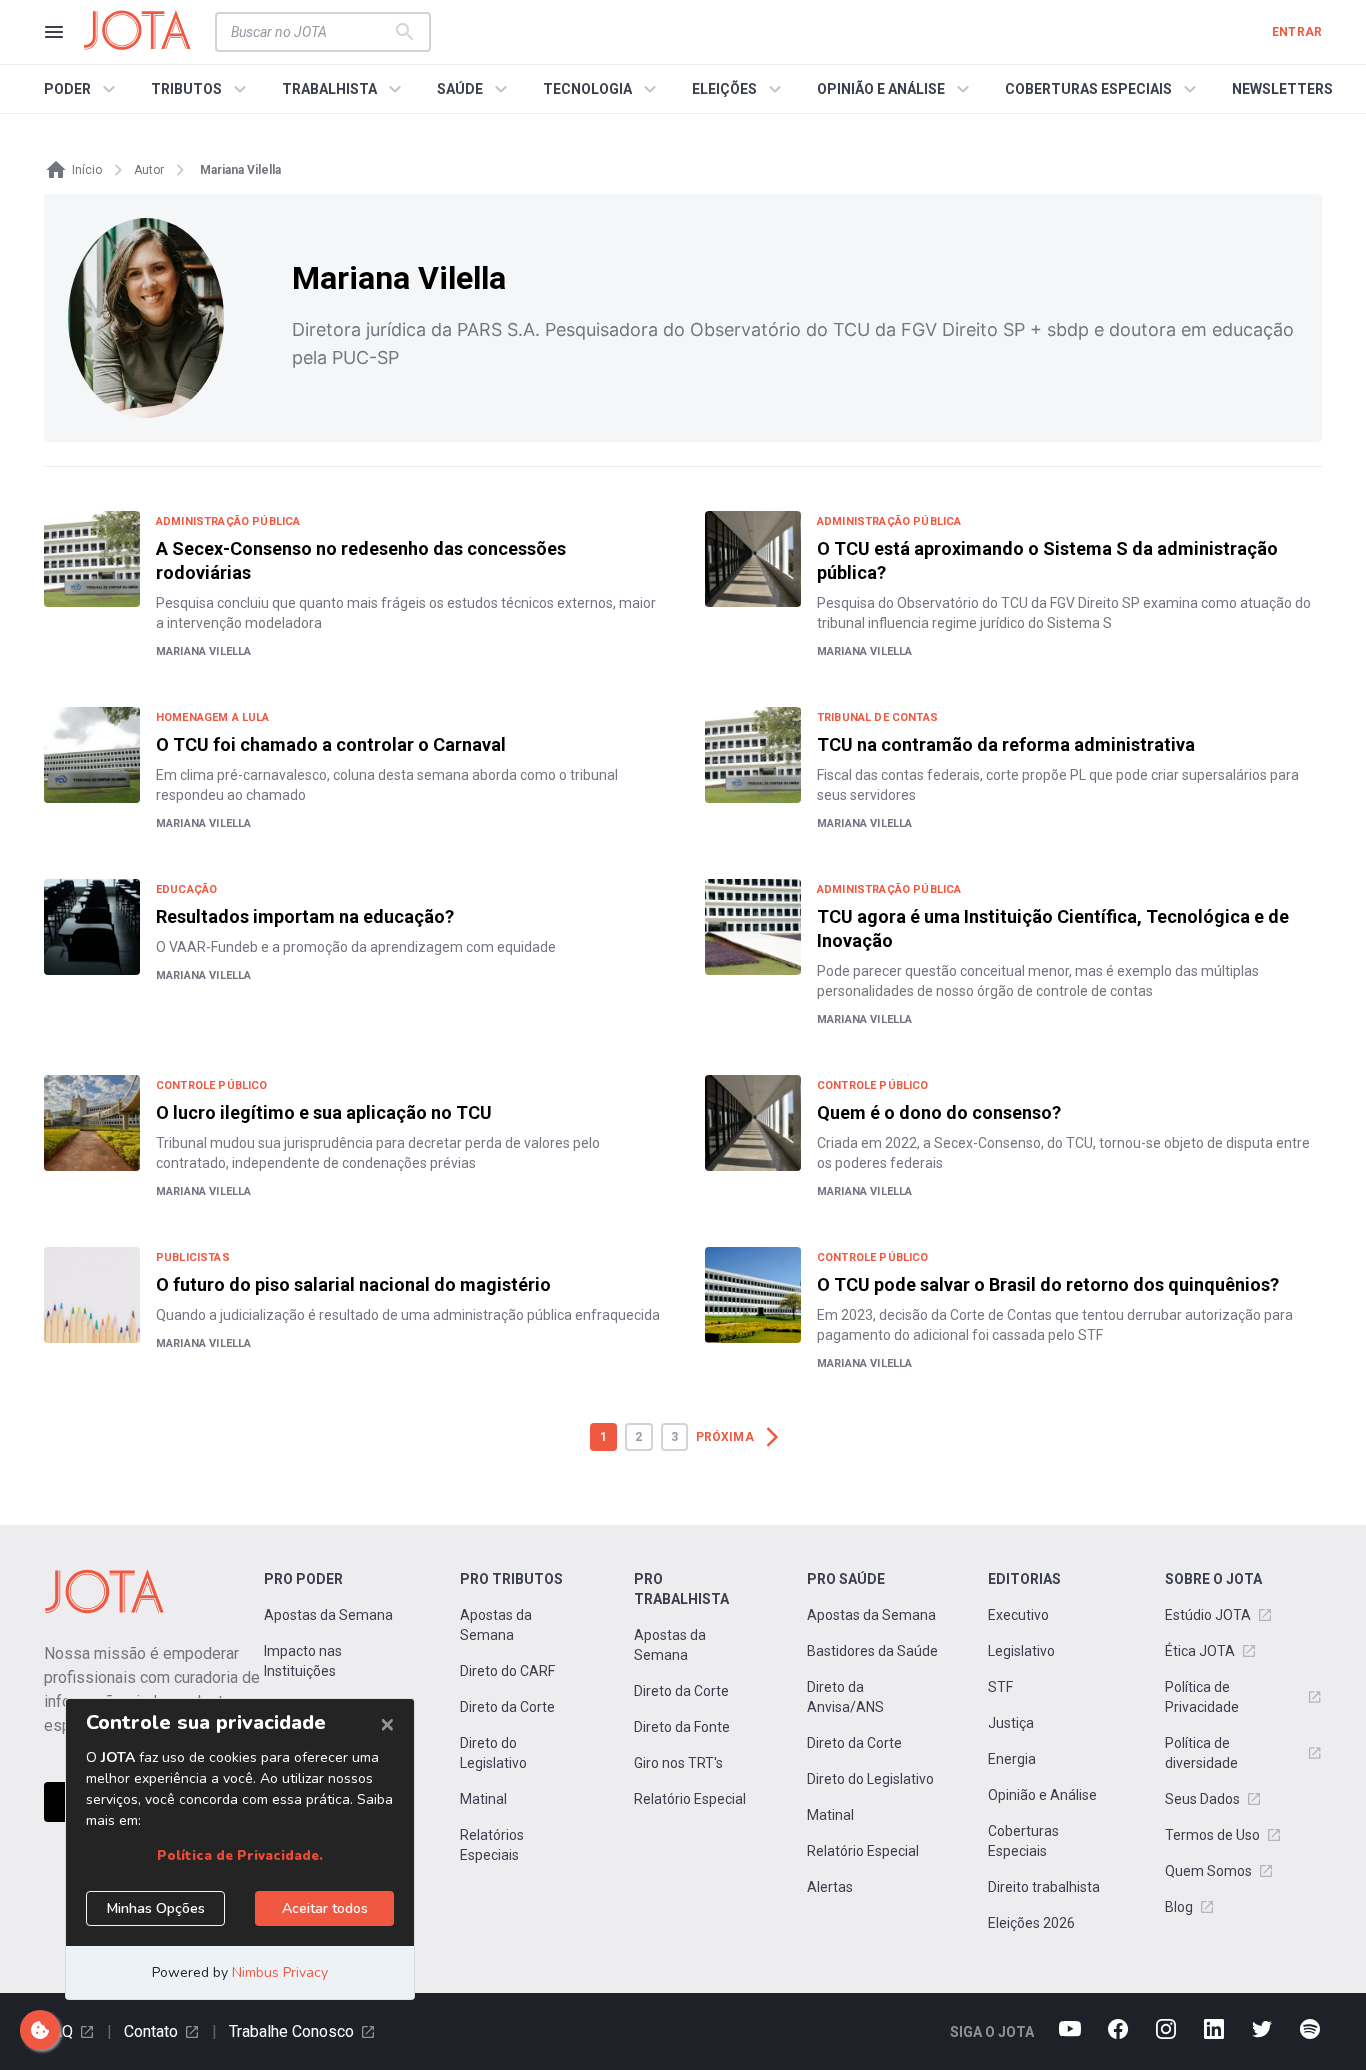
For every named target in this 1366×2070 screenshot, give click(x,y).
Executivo (1018, 1615)
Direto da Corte (507, 1707)
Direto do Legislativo (493, 1753)
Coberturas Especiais (1023, 1841)
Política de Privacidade (1202, 1697)
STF (1000, 1687)
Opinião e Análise (1042, 1795)
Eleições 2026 (1031, 1923)
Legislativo (1021, 1651)
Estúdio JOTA (1208, 1615)
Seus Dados (1202, 1799)
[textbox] (311, 32)
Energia (1012, 1759)
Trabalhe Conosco (291, 2031)
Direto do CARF (507, 1671)
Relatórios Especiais (492, 1845)
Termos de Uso (1212, 1835)
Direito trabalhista (1044, 1887)
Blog (1179, 1907)
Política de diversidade (1201, 1753)
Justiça (1011, 1723)
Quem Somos (1208, 1871)
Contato (151, 2031)
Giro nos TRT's (678, 1763)
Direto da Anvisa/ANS (845, 1697)
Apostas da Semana (328, 1615)
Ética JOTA (1200, 1651)
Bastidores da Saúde (872, 1651)
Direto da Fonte (682, 1727)
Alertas (830, 1887)
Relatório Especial (690, 1799)
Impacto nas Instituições (303, 1661)
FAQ (58, 2031)
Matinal (483, 1799)
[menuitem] (82, 89)
